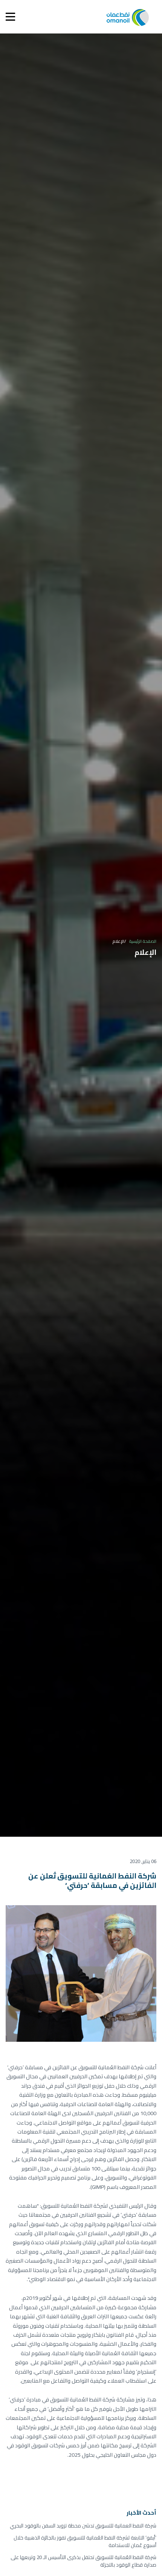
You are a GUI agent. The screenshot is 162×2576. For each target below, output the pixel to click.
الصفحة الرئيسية (143, 941)
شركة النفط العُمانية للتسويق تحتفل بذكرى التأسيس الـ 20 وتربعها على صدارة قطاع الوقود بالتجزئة (83, 2561)
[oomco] (128, 17)
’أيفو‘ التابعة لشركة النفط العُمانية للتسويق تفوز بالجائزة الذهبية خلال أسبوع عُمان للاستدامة (85, 2542)
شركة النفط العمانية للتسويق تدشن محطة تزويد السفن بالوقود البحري (83, 2526)
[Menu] (10, 17)
